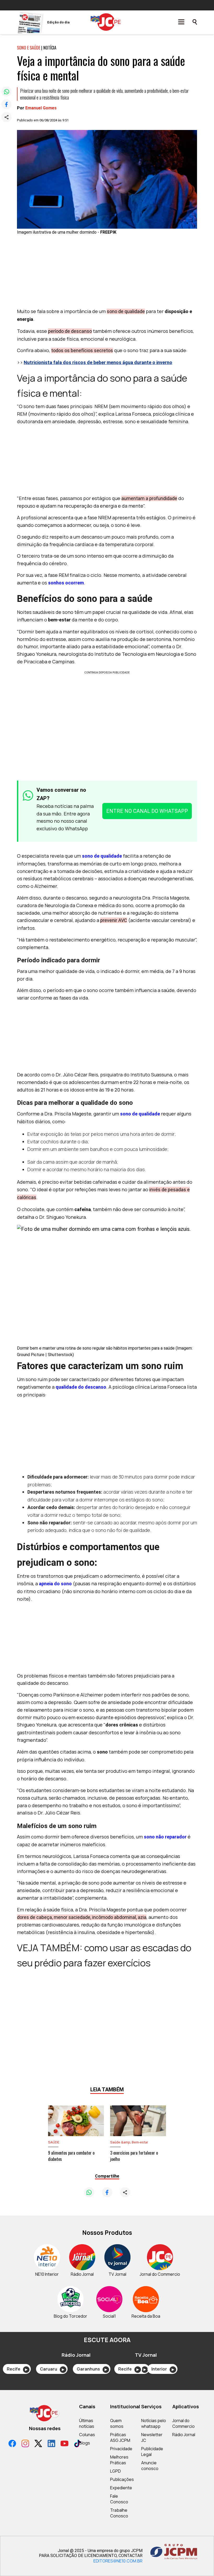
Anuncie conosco (150, 2466)
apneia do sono (55, 1584)
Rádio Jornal (184, 2435)
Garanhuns (92, 2369)
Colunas (87, 2435)
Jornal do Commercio (183, 2423)
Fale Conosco (119, 2499)
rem (80, 583)
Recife (17, 2369)
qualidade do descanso (81, 1387)
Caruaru (52, 2369)
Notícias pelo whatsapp (154, 2423)
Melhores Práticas (119, 2460)
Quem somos (117, 2423)
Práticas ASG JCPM (120, 2437)
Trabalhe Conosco (119, 2513)
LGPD (115, 2471)
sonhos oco (61, 583)
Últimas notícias (87, 2423)
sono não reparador (165, 1837)
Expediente (121, 2488)
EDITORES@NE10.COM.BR (118, 2561)
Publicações (122, 2479)
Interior (163, 2369)
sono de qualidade (102, 856)
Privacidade (121, 2449)
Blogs (85, 2443)
